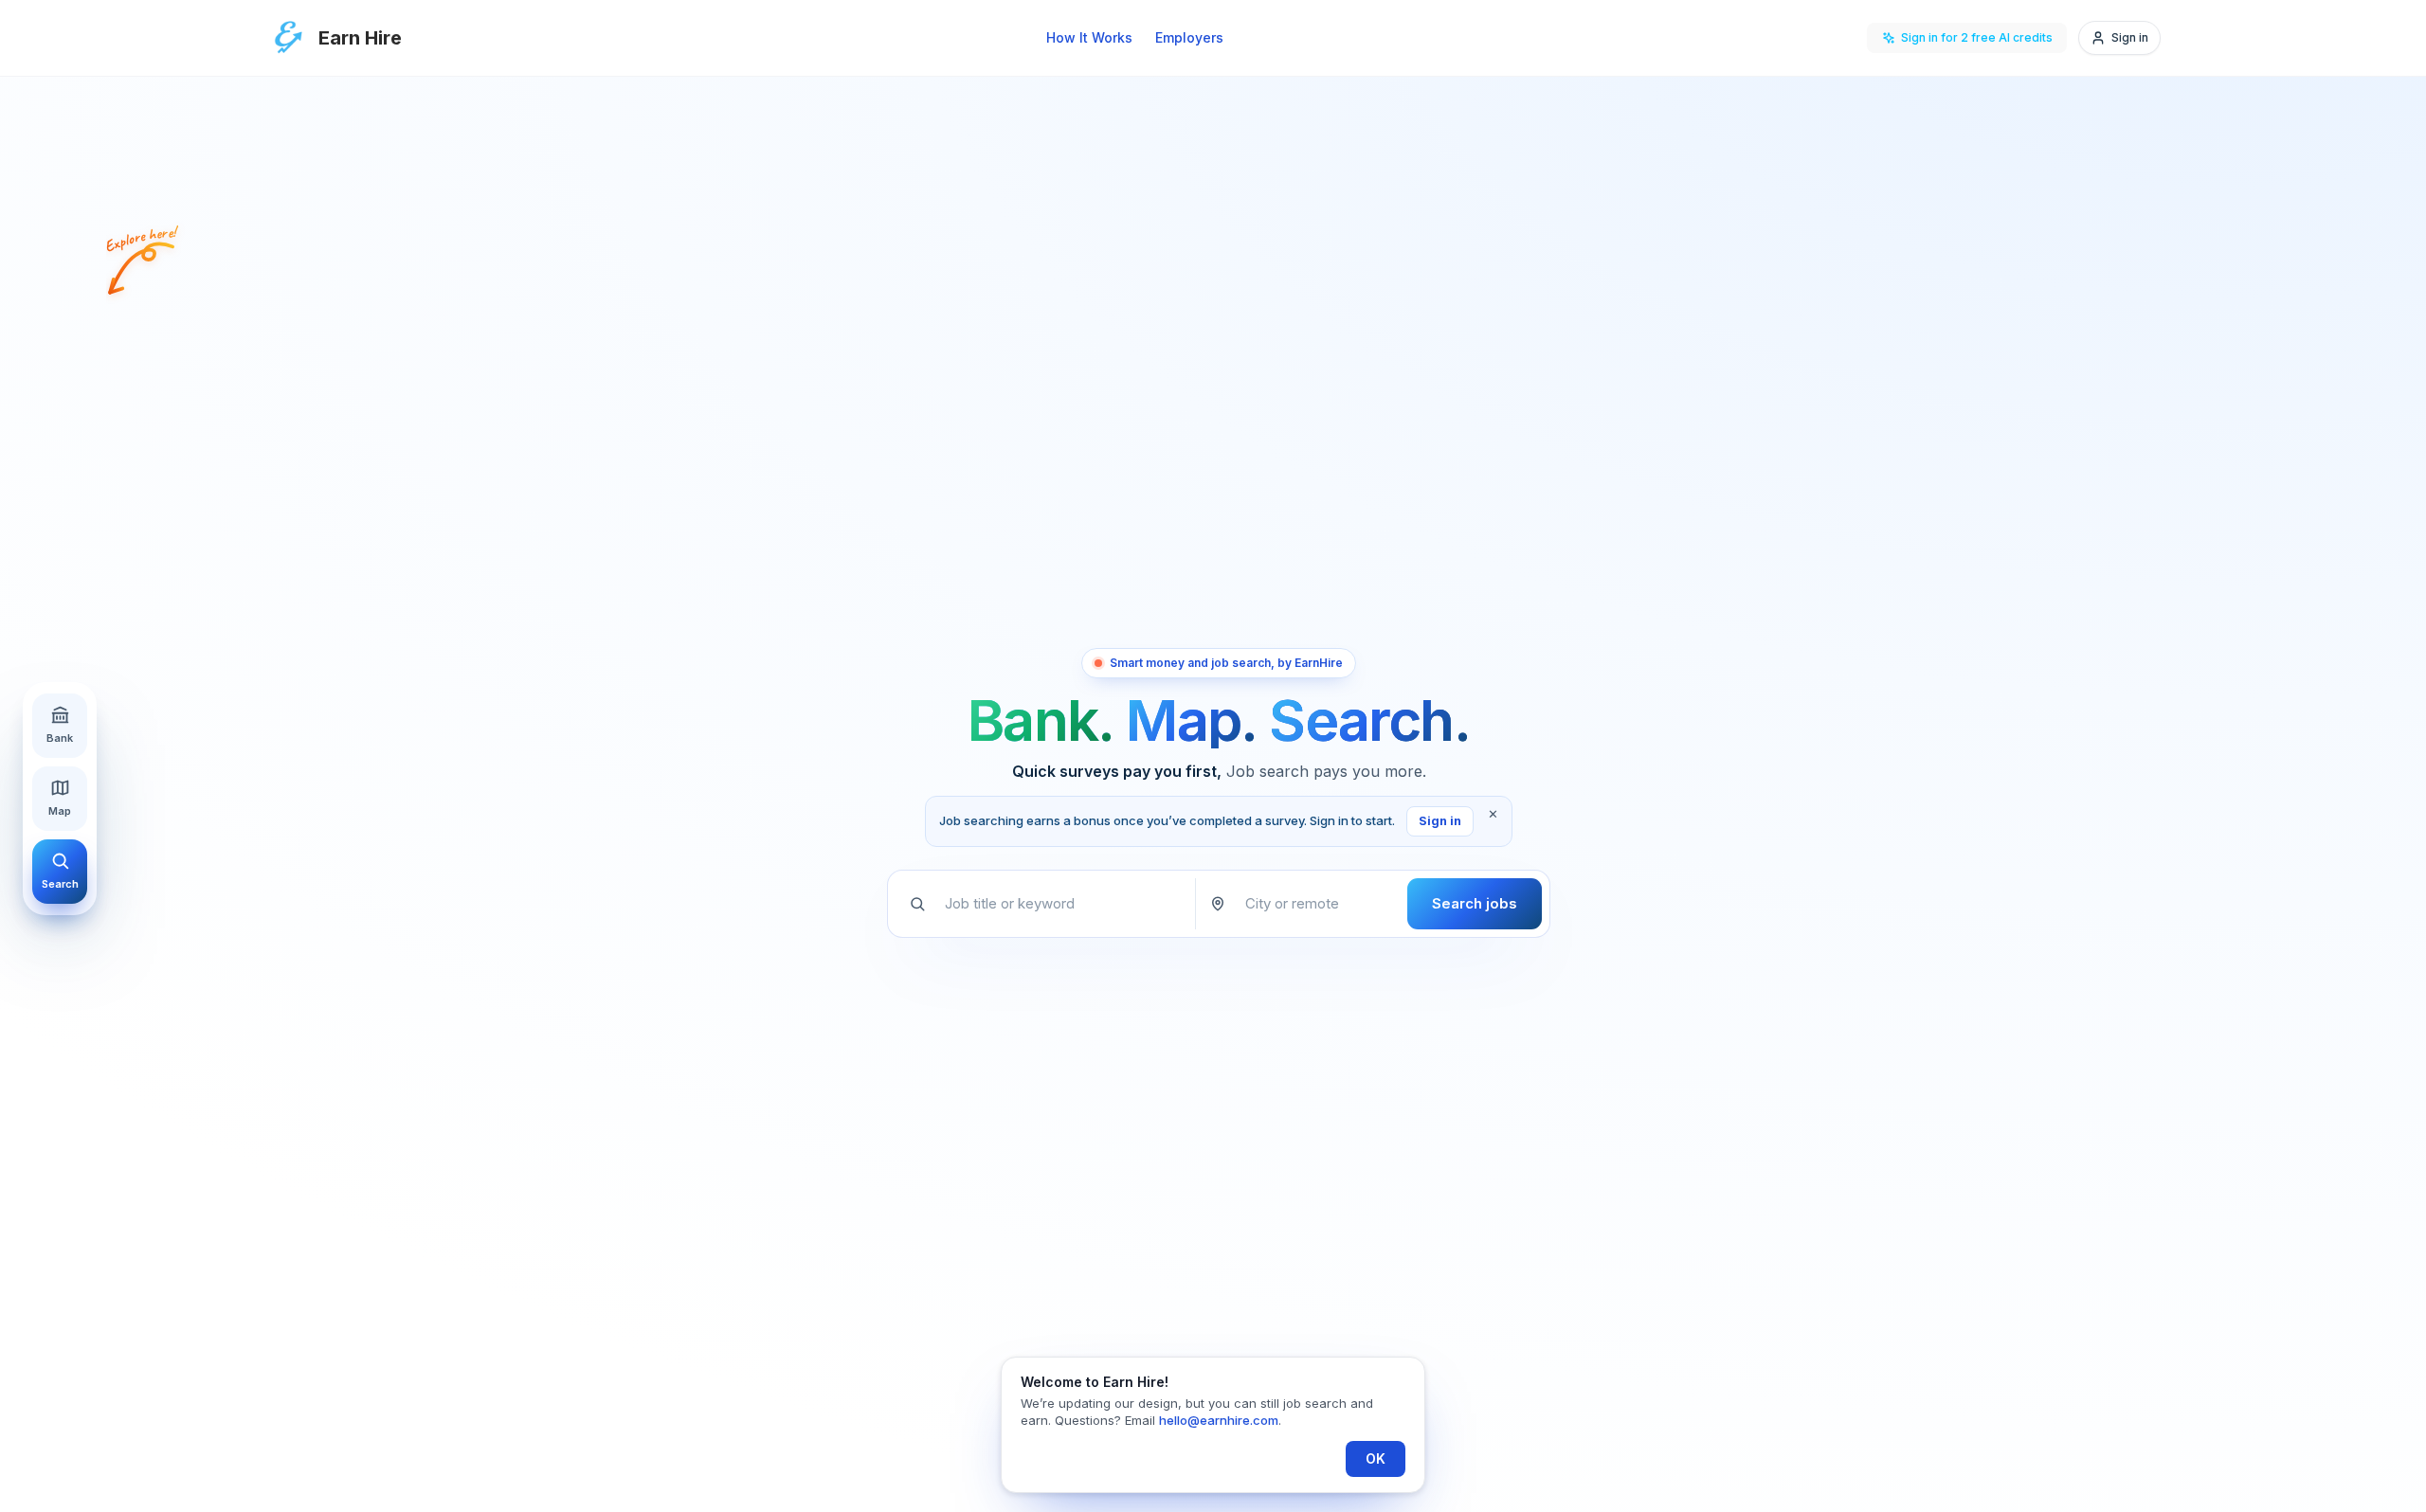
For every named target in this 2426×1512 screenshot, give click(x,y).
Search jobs (1475, 903)
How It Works (1089, 37)
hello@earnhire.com (1219, 1420)
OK (1376, 1458)
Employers (1189, 37)
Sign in (1440, 821)
